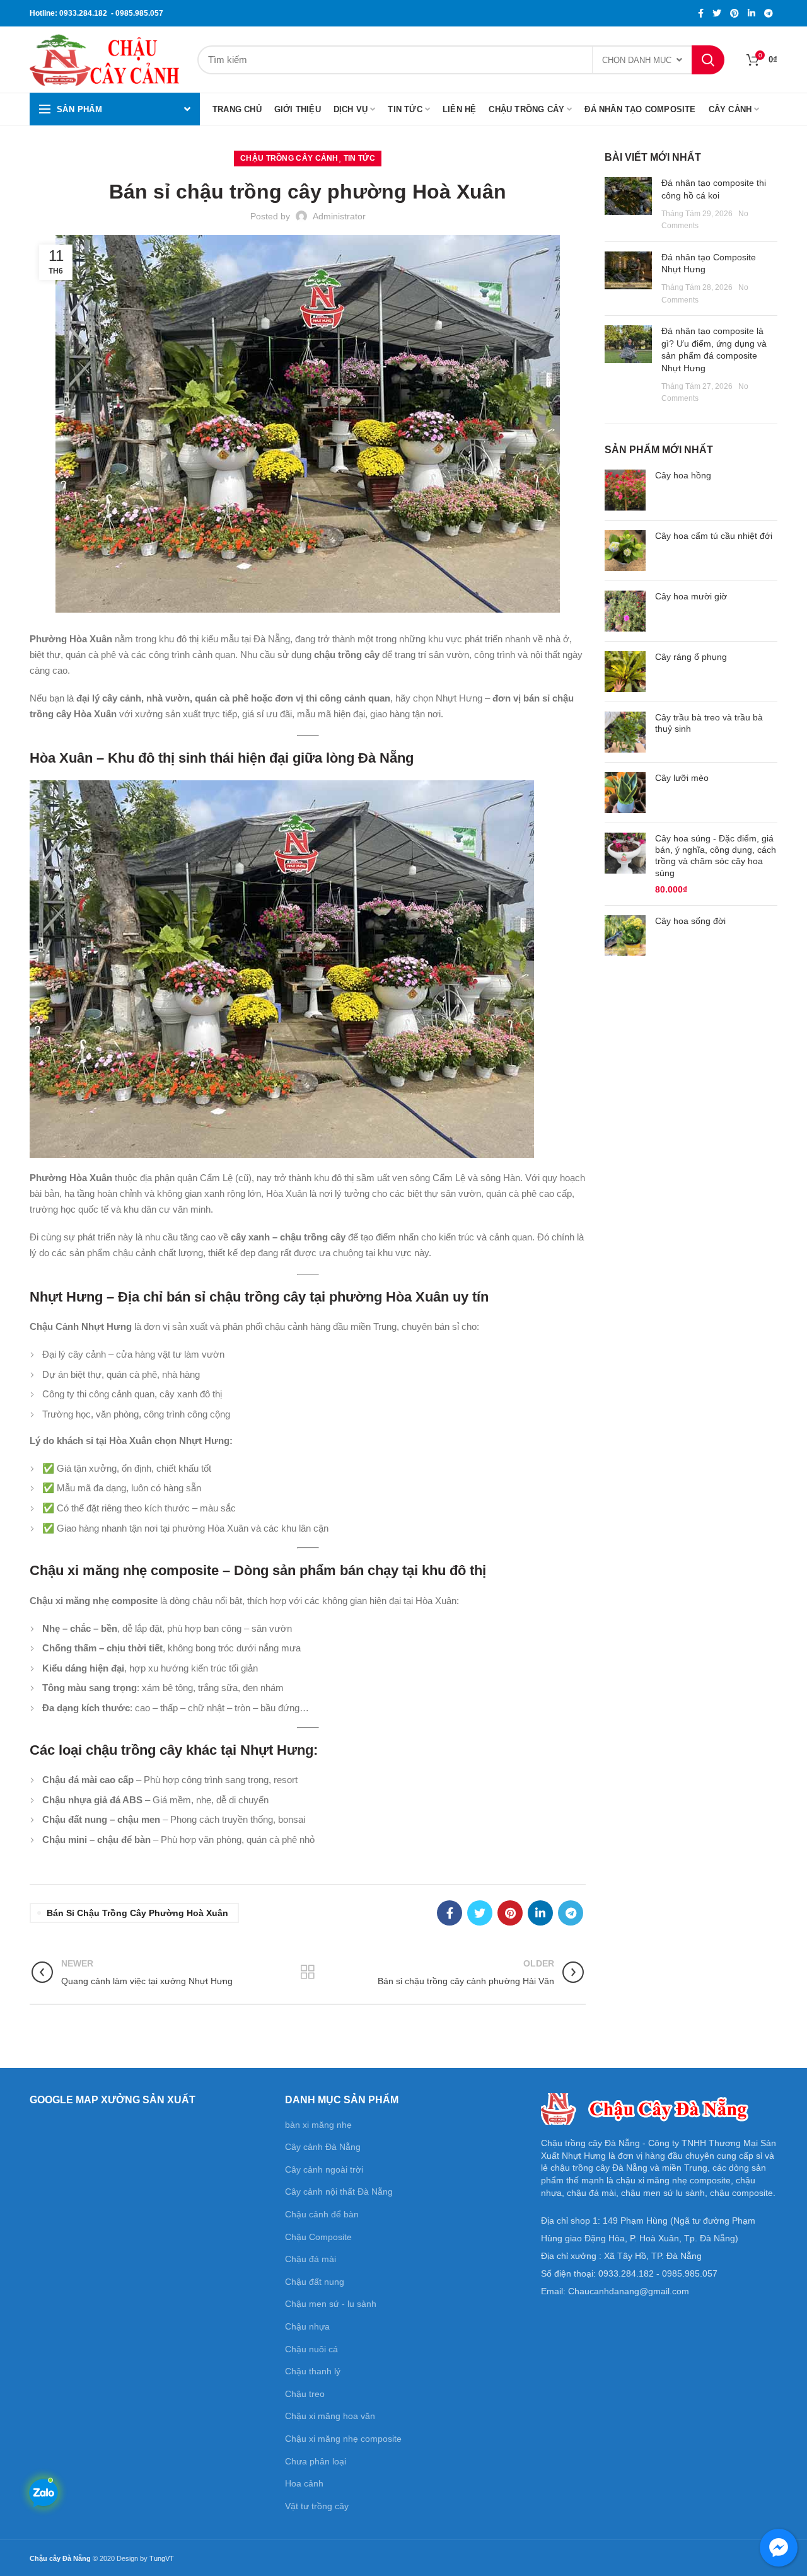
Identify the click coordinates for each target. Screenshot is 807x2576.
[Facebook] (701, 13)
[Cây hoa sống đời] (625, 936)
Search (708, 60)
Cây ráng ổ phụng (691, 657)
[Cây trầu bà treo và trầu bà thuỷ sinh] (625, 732)
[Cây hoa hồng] (625, 490)
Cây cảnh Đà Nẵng (323, 2147)
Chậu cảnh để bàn (322, 2214)
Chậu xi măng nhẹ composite (343, 2439)
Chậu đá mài (311, 2259)
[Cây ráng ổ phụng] (625, 672)
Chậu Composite (318, 2237)
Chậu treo (305, 2394)
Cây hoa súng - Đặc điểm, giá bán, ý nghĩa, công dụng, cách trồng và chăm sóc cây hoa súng (716, 856)
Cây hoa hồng (683, 475)
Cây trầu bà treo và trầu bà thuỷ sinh (709, 723)
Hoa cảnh (304, 2483)
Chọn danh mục (637, 60)
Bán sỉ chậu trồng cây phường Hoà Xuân (137, 1913)
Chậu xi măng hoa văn (330, 2416)
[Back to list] (308, 1972)
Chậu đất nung (315, 2282)
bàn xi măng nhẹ (318, 2125)
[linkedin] (752, 13)
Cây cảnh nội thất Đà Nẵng (339, 2192)
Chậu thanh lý (313, 2371)
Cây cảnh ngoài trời (324, 2169)
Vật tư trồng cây (317, 2506)
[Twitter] (717, 13)
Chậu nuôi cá (311, 2349)
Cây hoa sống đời (690, 921)
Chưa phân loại (316, 2461)
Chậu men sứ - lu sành (331, 2304)
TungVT (162, 2558)
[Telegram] (769, 13)
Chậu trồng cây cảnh (289, 158)
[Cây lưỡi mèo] (625, 793)
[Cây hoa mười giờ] (625, 611)
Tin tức (359, 158)
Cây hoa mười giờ (691, 596)
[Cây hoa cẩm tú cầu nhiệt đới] (625, 551)
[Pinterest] (734, 13)
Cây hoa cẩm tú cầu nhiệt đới (714, 536)
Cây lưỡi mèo (682, 778)
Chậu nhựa (307, 2326)
